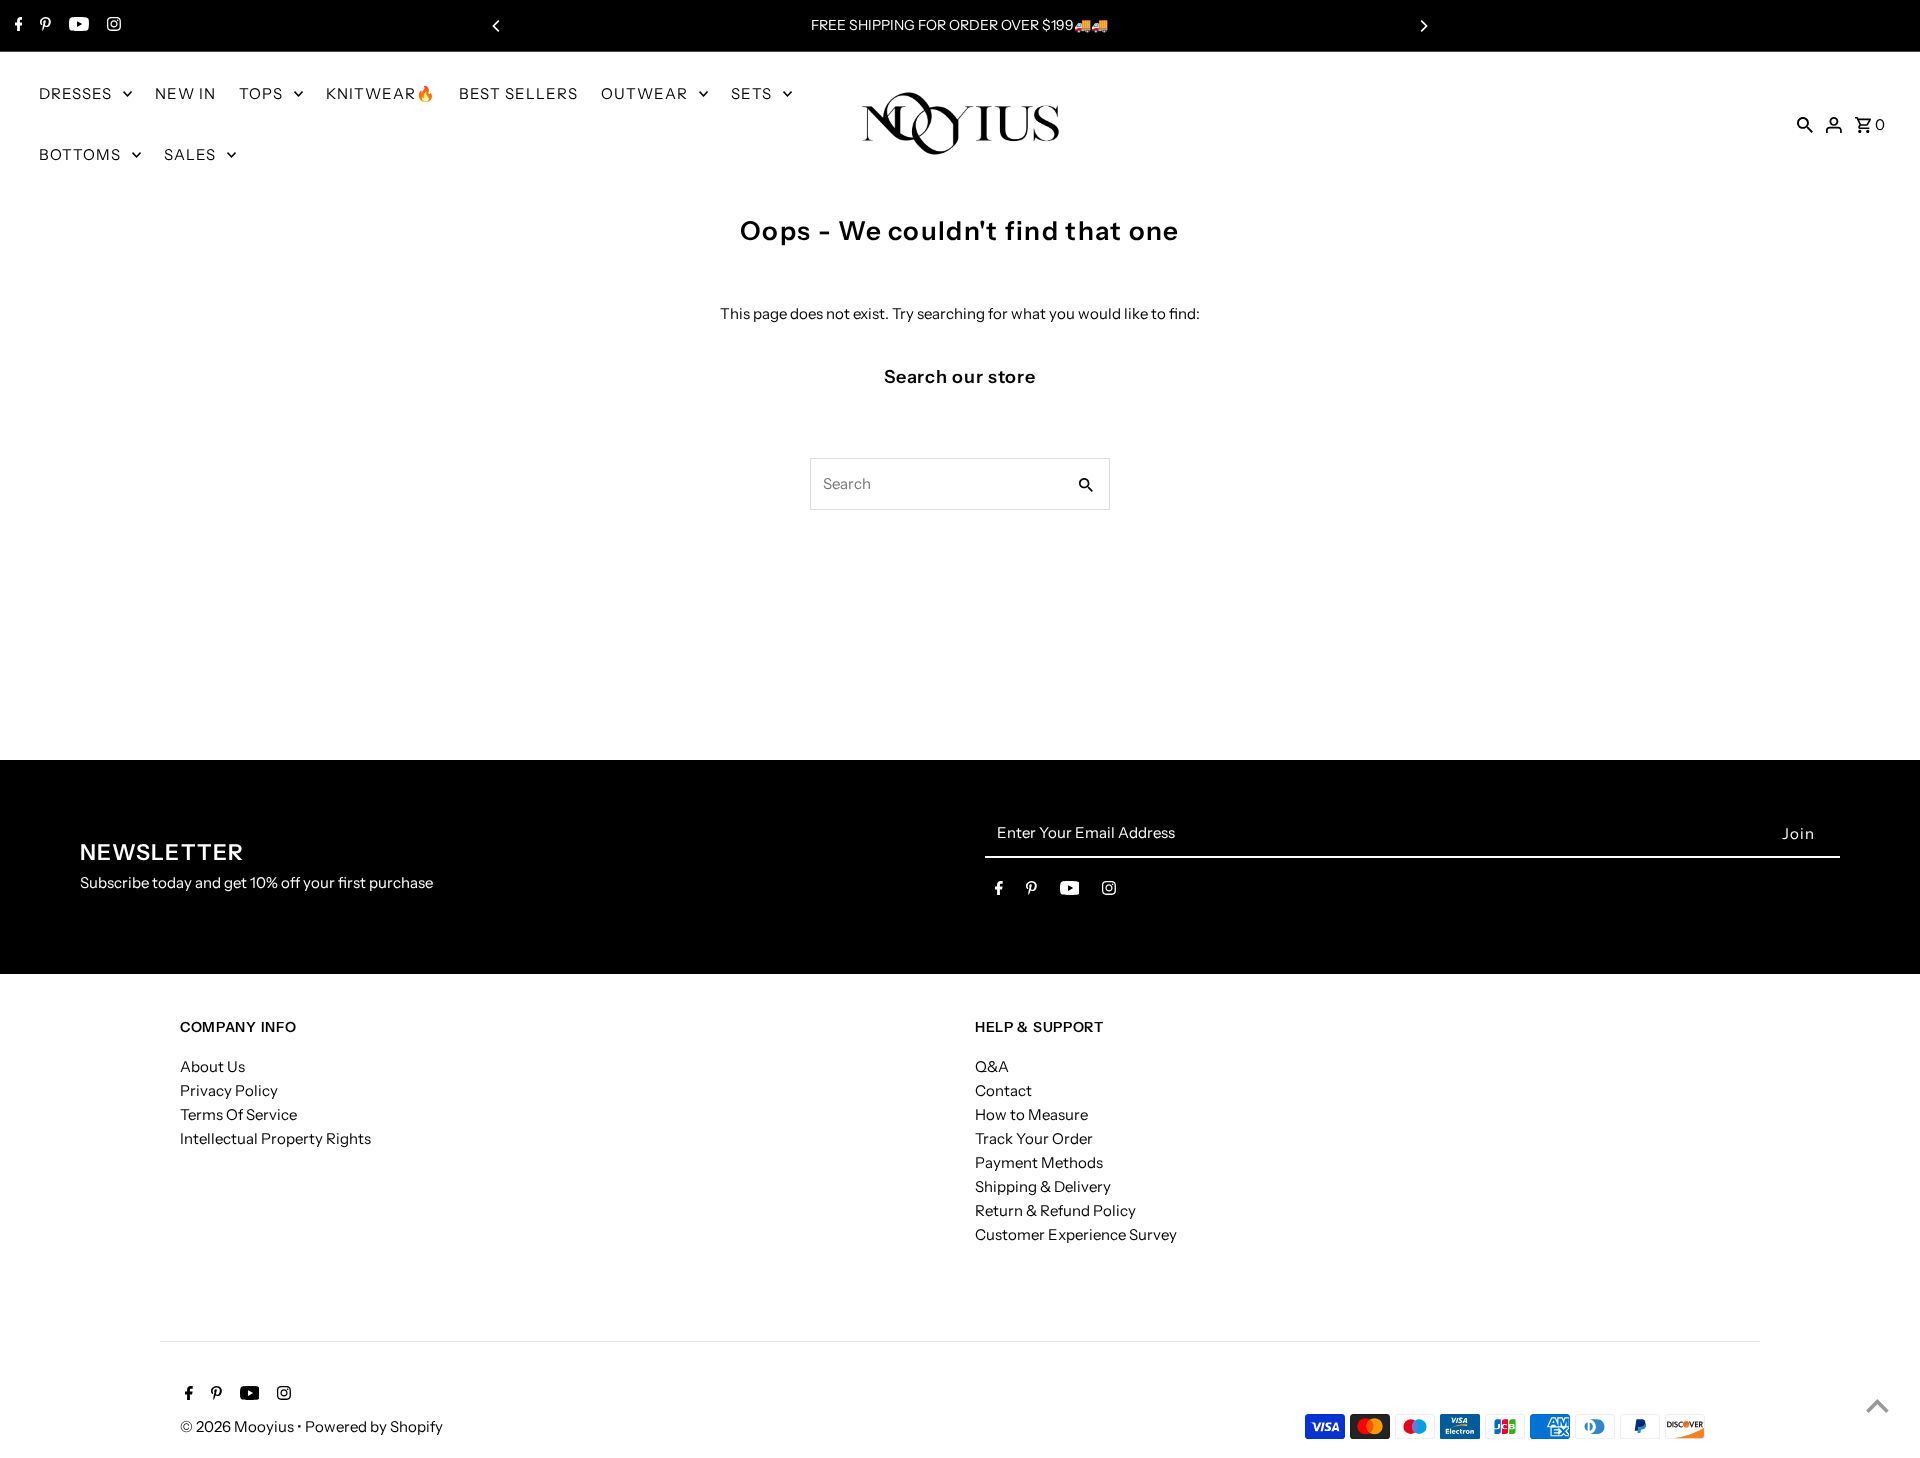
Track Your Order (1034, 1138)
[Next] (1423, 26)
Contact (1003, 1090)
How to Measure (1031, 1114)
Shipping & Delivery (1043, 1186)
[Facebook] (16, 26)
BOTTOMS (80, 154)
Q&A (992, 1066)
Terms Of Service (238, 1114)
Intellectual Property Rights (275, 1138)
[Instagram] (111, 26)
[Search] (1805, 124)
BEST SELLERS (518, 93)
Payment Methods (1039, 1162)
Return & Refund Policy (1055, 1210)
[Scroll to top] (1877, 1405)
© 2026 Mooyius (238, 1426)
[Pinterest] (43, 26)
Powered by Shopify (374, 1426)
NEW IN (185, 93)
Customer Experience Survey (1076, 1234)
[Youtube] (76, 26)
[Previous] (497, 26)
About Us (212, 1066)
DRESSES (75, 93)
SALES (190, 154)
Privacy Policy (229, 1090)
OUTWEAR (644, 93)
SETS (751, 93)
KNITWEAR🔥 (381, 93)
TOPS (261, 93)
